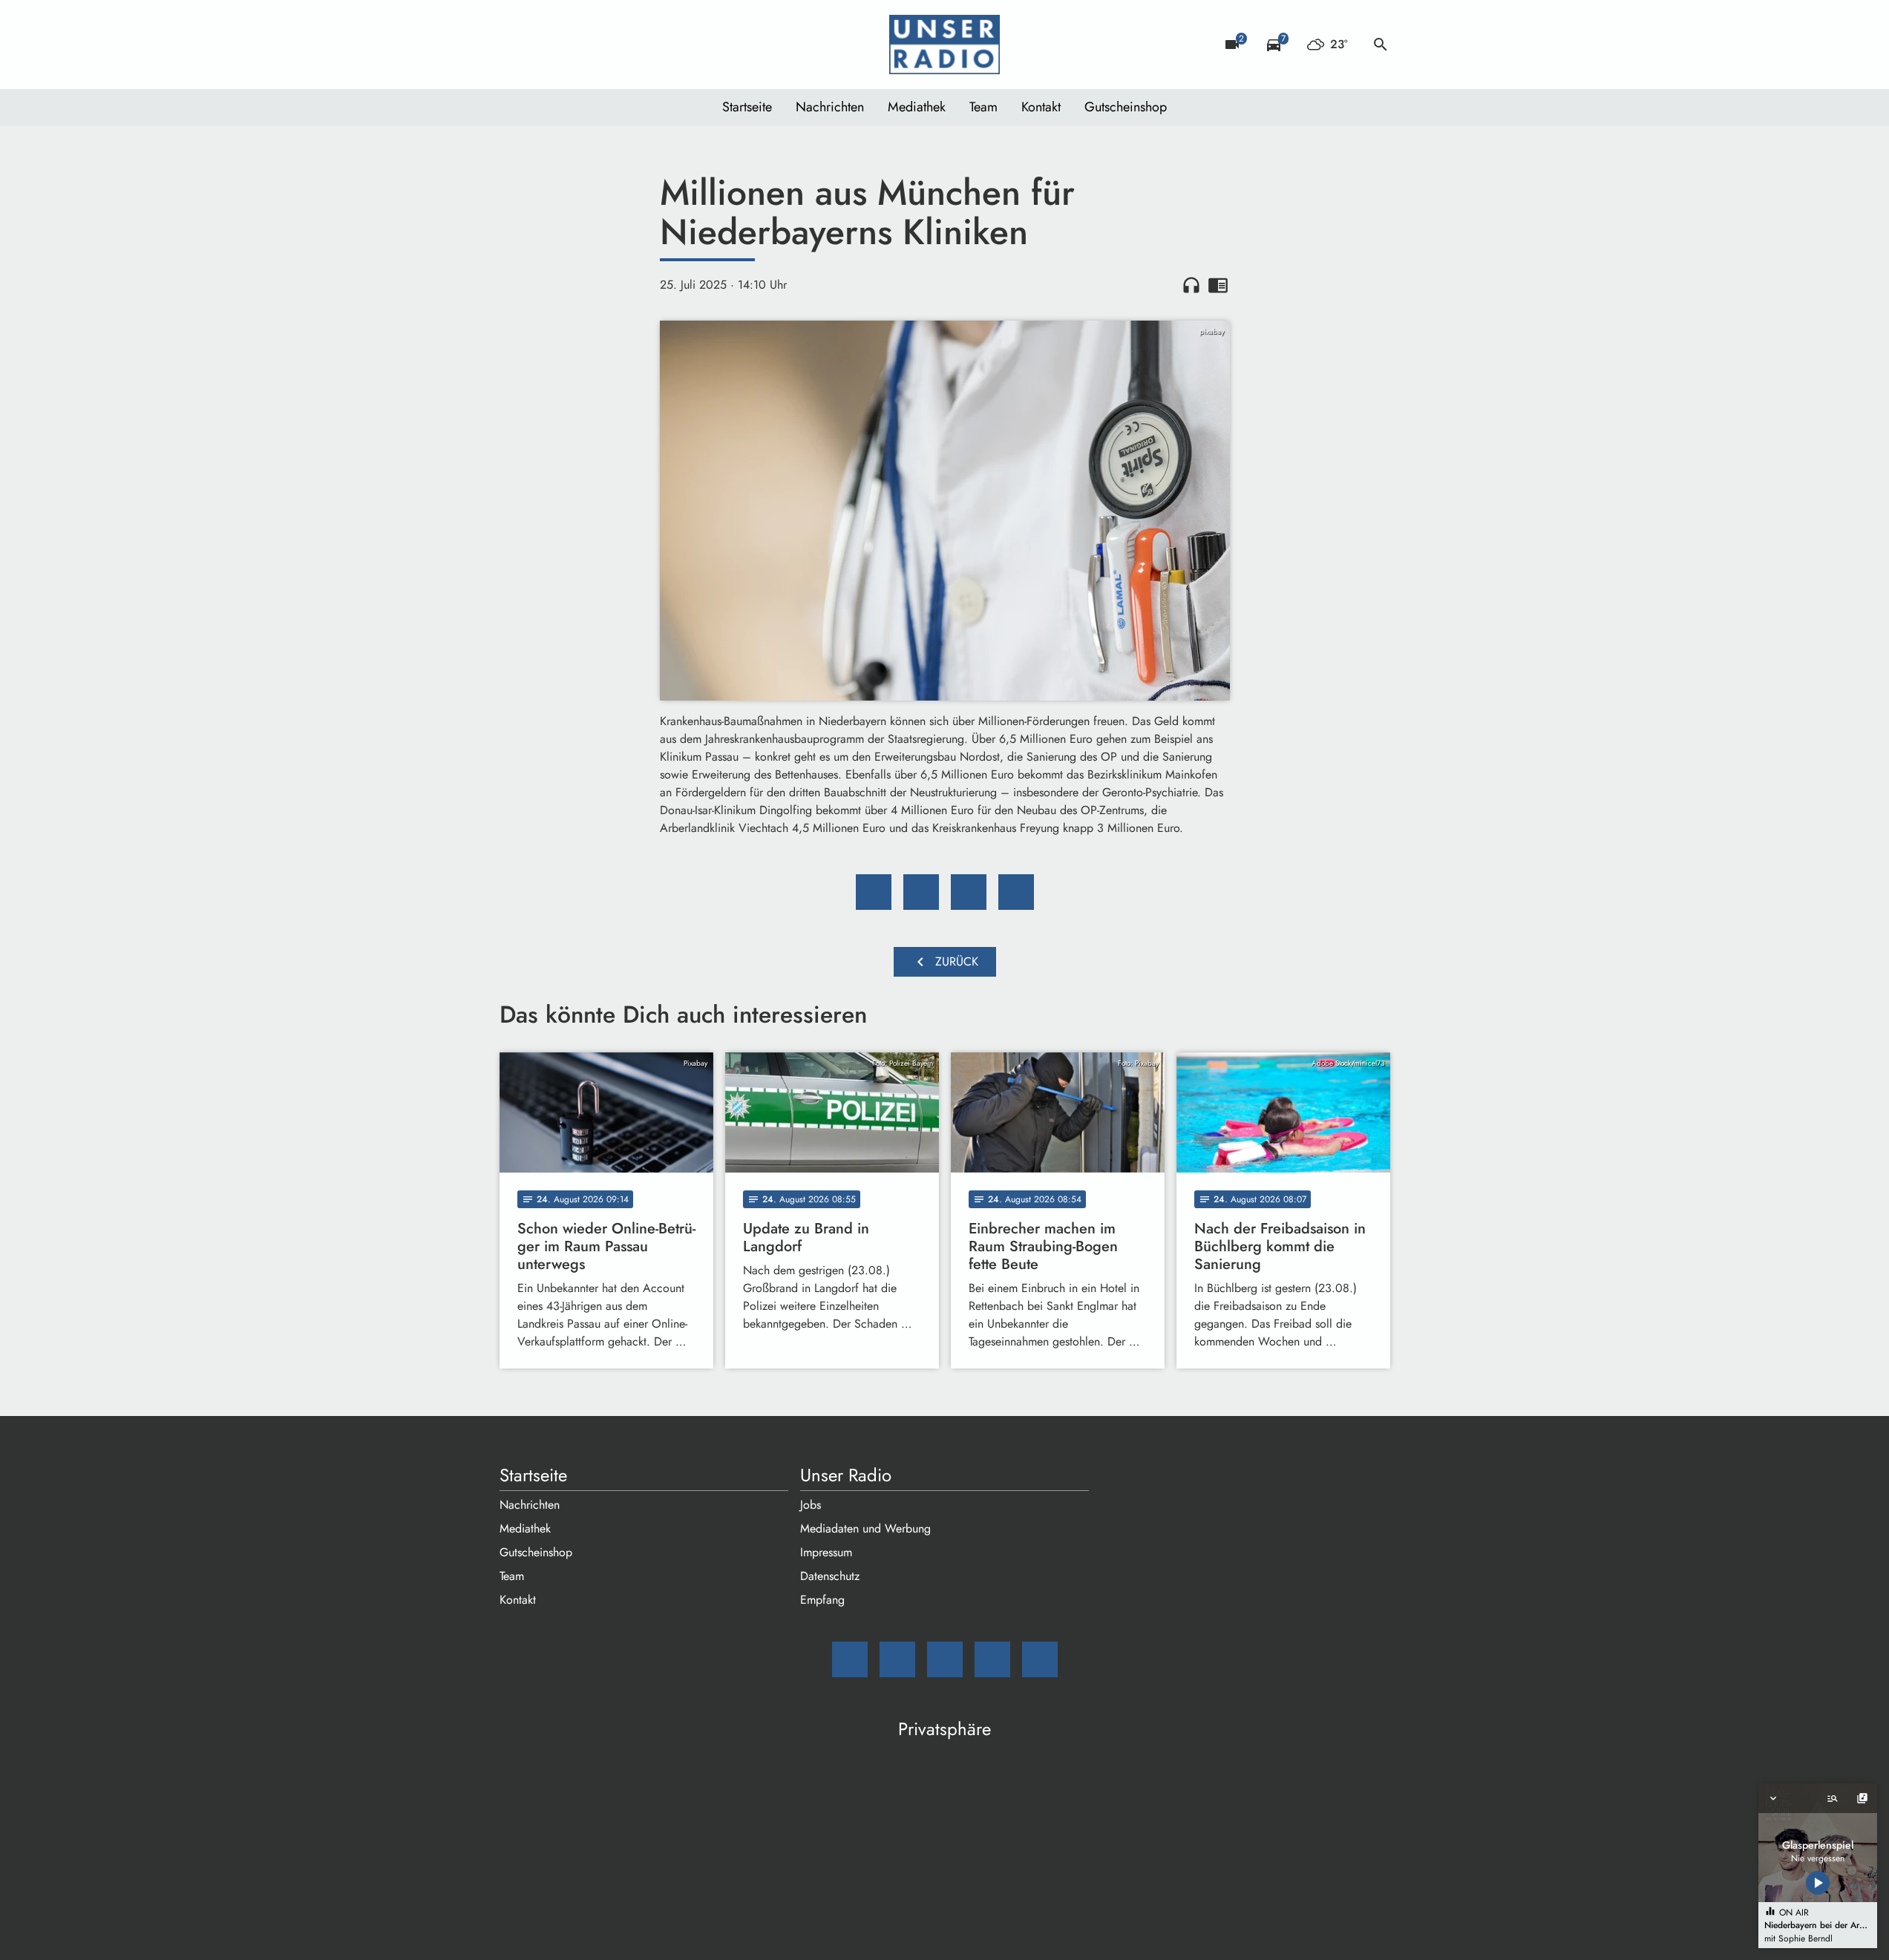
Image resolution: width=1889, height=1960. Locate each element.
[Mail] (514, 45)
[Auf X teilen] (921, 892)
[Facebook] (544, 45)
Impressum (826, 1552)
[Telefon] (603, 45)
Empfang (822, 1600)
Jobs (811, 1505)
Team (983, 107)
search (1381, 45)
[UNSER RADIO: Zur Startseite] (945, 45)
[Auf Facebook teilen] (874, 892)
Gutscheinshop (1126, 107)
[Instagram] (574, 45)
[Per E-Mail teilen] (1016, 892)
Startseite (747, 107)
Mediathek (917, 107)
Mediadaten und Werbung (865, 1528)
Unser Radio (846, 1475)
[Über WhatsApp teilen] (969, 892)
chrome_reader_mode (1218, 285)
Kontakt (1041, 107)
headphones (1191, 285)
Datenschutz (830, 1576)
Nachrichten (830, 107)
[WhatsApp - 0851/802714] (633, 45)
